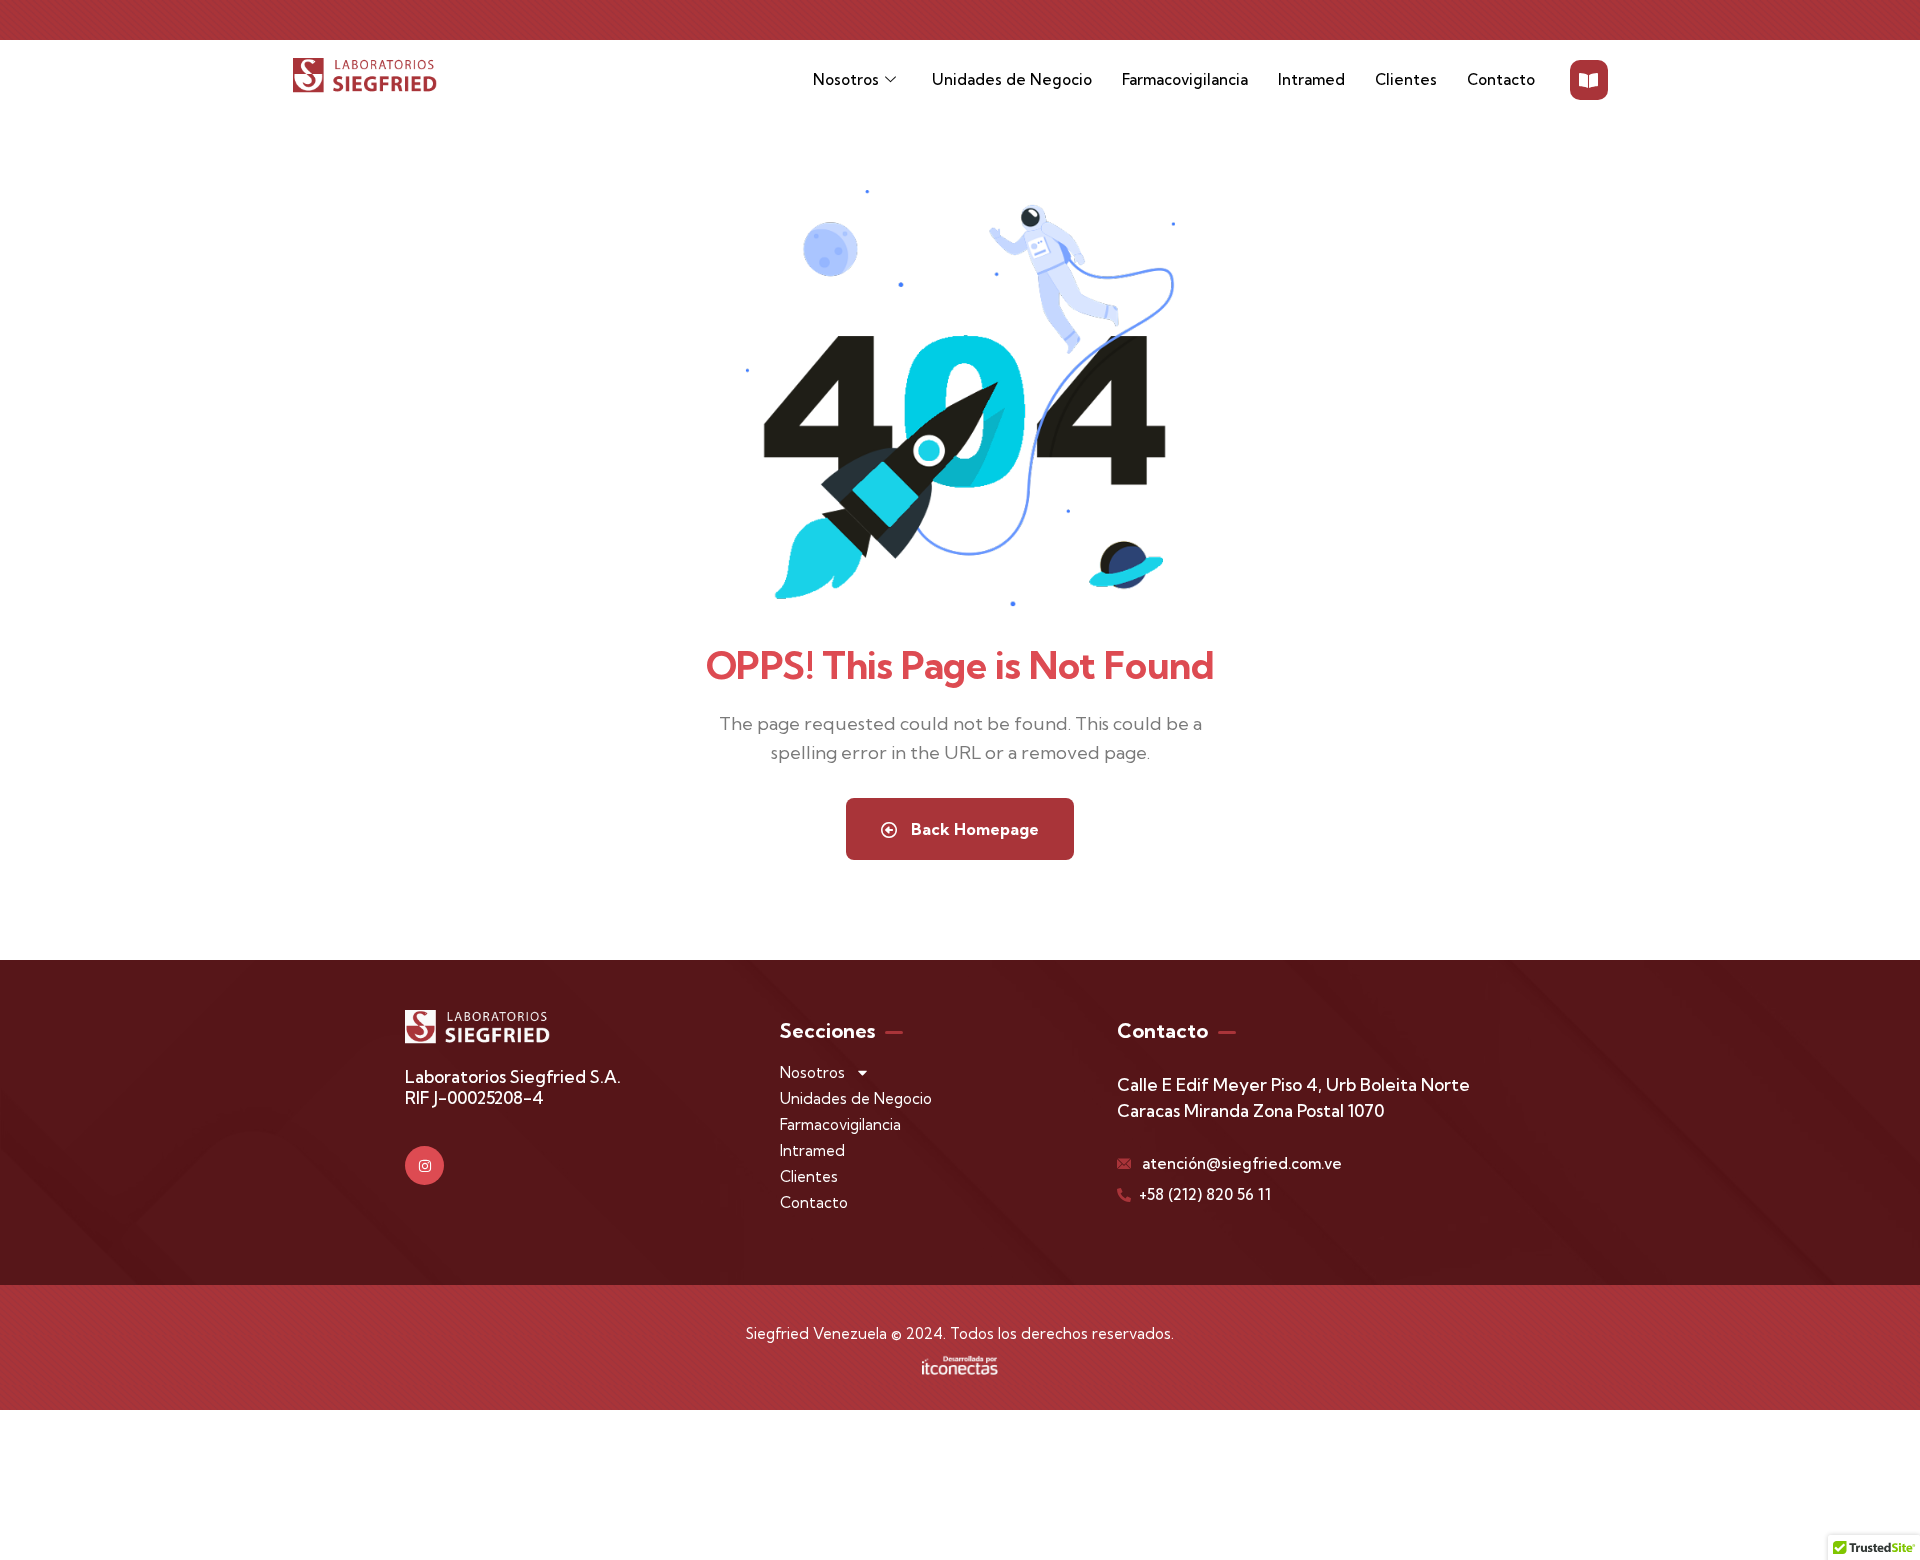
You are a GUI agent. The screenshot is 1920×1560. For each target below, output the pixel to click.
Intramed (1311, 79)
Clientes (1406, 79)
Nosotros (846, 79)
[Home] (365, 75)
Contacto (1501, 79)
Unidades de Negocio (1012, 79)
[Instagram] (424, 1165)
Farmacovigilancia (1185, 79)
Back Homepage (973, 829)
